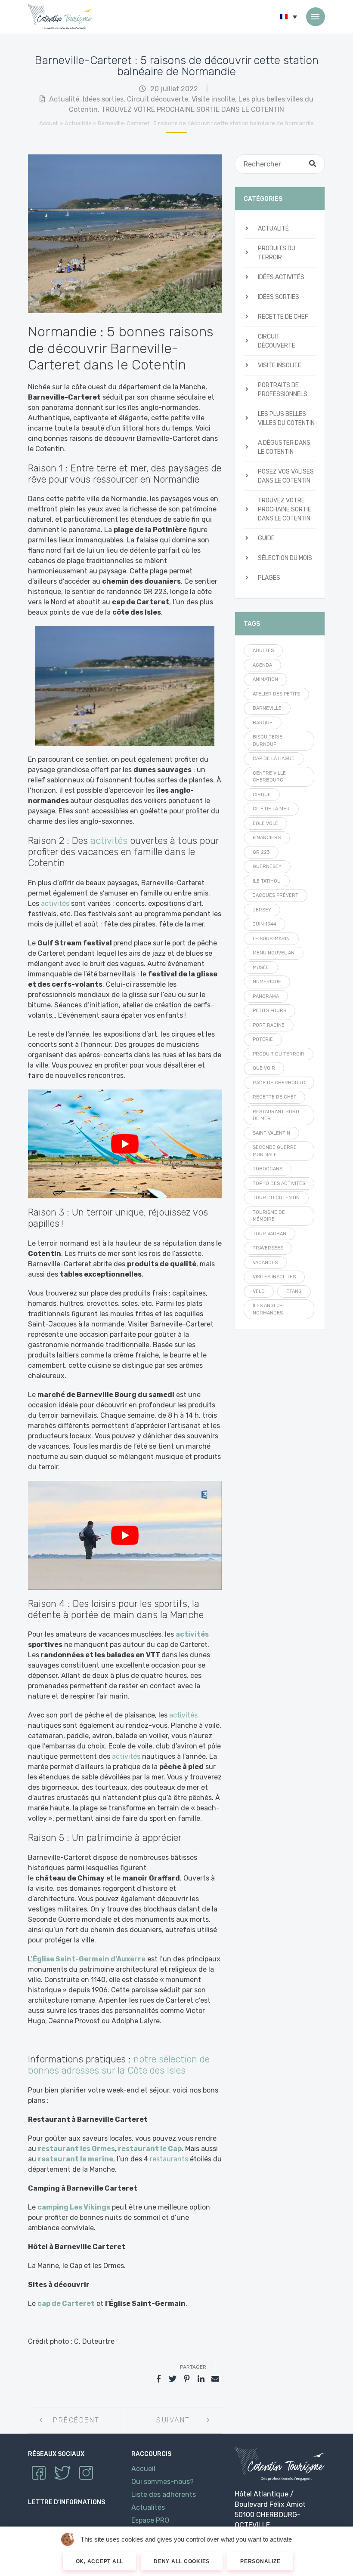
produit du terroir (279, 1054)
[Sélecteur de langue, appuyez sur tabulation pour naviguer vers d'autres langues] (288, 17)
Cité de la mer (271, 809)
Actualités (78, 123)
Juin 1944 (265, 924)
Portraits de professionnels (283, 390)
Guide (266, 538)
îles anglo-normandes (268, 1309)
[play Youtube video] (125, 1144)
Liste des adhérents (164, 2494)
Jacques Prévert (276, 895)
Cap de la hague (274, 759)
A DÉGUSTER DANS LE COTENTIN (284, 447)
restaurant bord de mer (276, 1115)
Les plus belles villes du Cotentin (286, 419)
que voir (264, 1068)
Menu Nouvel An (274, 953)
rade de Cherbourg (279, 1083)
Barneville (267, 708)
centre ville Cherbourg (269, 777)
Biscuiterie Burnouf (268, 741)
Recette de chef (283, 317)
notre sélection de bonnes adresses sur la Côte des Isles (119, 2065)
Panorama (266, 996)
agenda (262, 665)
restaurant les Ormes (76, 2149)
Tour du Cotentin (276, 1198)
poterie (263, 1039)
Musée (261, 968)
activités (109, 841)
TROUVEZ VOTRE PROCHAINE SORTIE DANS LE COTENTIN (193, 109)
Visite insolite (213, 99)
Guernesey (267, 866)
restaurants (169, 2159)
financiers (267, 838)
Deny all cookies (182, 2561)
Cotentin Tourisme (60, 17)
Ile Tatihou (267, 881)
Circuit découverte (158, 99)
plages (269, 578)
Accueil (49, 123)
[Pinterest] (187, 2379)
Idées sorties (103, 99)
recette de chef (274, 1097)
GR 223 (261, 852)
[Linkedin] (201, 2379)
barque (263, 723)
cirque (262, 795)
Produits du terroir (277, 253)
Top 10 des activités (279, 1183)
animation (265, 679)
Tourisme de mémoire (269, 1216)
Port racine (269, 1025)
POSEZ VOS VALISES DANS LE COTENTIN (286, 476)
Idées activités (281, 277)
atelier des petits (276, 694)
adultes (263, 651)
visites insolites (274, 1277)
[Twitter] (173, 2379)
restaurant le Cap (150, 2149)
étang (294, 1291)
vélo (259, 1291)
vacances (265, 1263)
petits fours (269, 1011)
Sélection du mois (285, 558)
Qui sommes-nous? (163, 2481)
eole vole (265, 823)
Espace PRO (150, 2520)
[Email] (215, 2379)
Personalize (260, 2561)
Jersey (262, 910)
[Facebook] (158, 2379)
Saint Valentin (271, 1133)
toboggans (268, 1169)
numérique (267, 982)
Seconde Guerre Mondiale (275, 1151)
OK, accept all (100, 2561)
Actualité (64, 99)
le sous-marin (271, 939)
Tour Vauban (269, 1234)
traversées (268, 1248)
